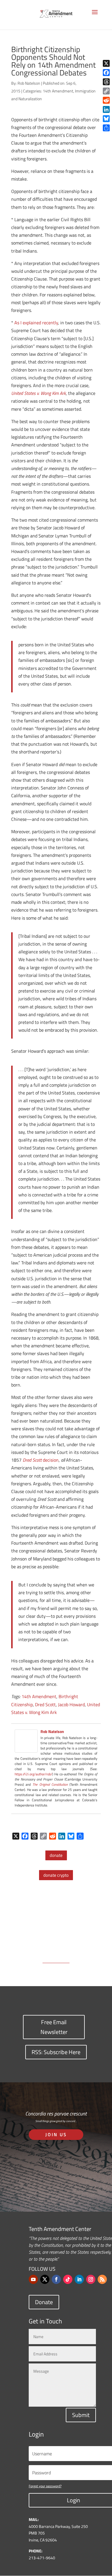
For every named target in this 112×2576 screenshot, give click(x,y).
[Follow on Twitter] (45, 2279)
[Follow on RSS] (102, 2279)
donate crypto (56, 1875)
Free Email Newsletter (54, 2027)
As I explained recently (36, 323)
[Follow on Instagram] (91, 2279)
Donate (44, 2302)
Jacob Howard (71, 1704)
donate (56, 1855)
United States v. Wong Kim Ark (38, 393)
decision (50, 1460)
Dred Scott (32, 1460)
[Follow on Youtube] (33, 2279)
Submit (81, 2415)
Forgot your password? (45, 2486)
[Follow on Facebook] (56, 2279)
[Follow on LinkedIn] (79, 2279)
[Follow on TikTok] (68, 2279)
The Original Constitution (50, 1784)
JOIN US (56, 2134)
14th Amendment (58, 91)
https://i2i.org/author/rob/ (33, 1774)
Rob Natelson (29, 83)
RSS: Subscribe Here (56, 2052)
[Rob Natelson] (26, 1749)
